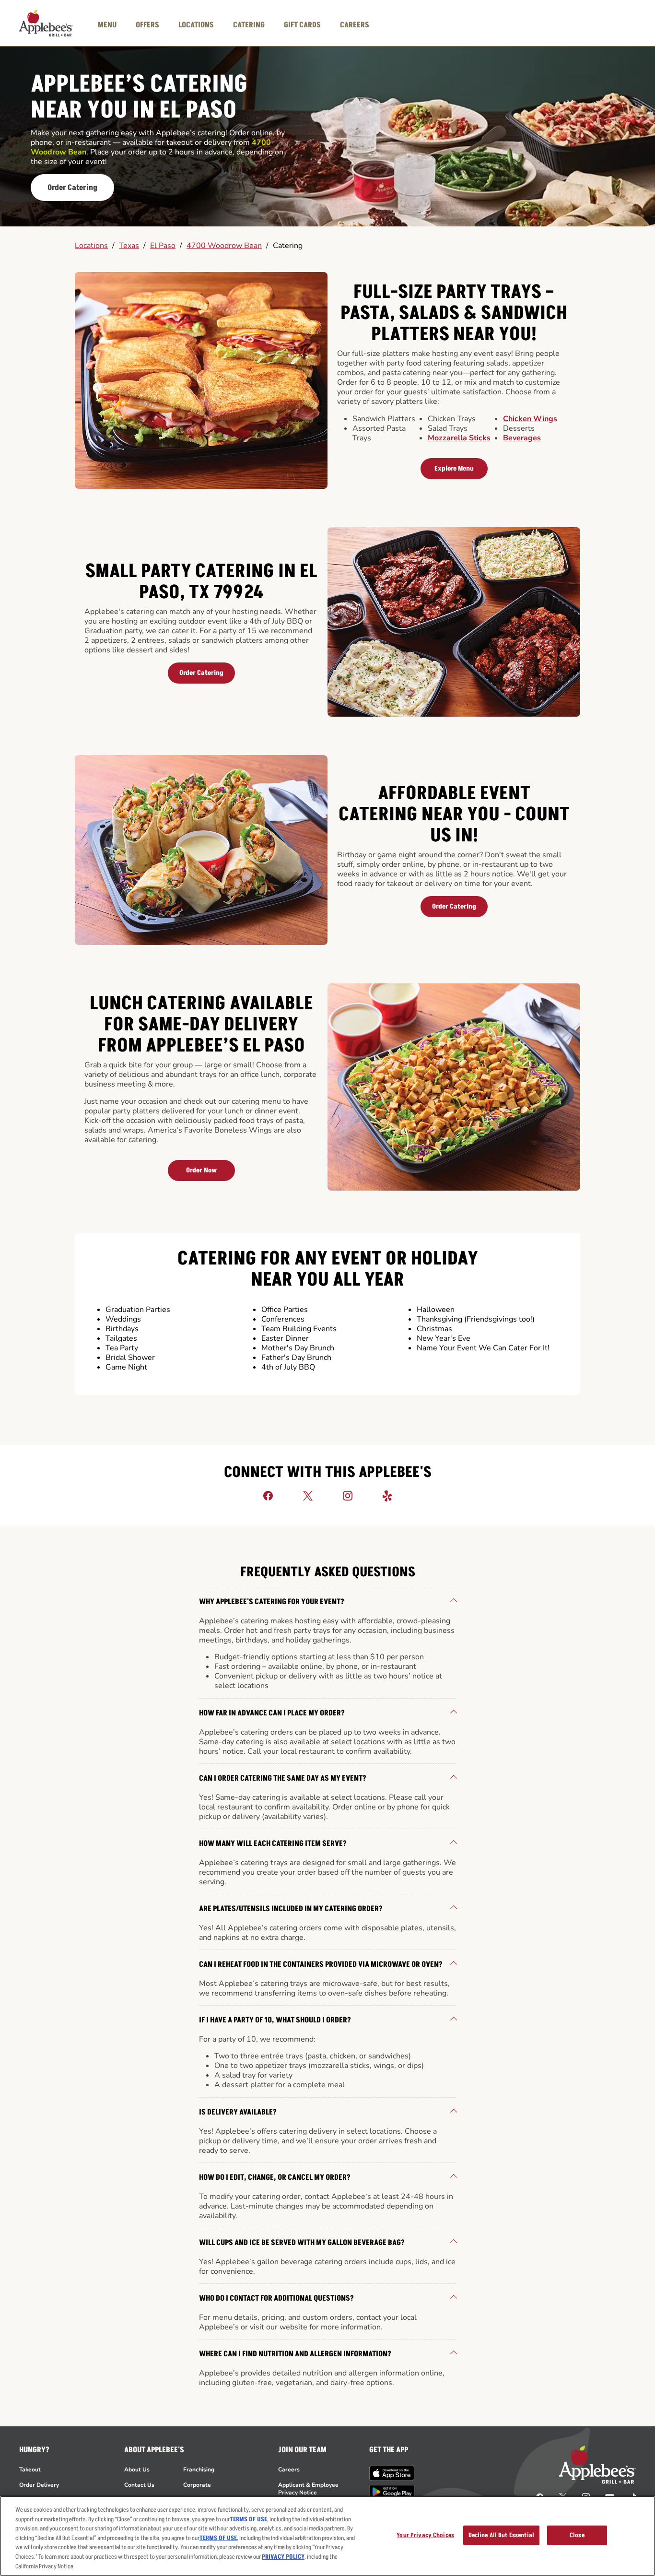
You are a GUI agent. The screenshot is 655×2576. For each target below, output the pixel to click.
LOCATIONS (196, 25)
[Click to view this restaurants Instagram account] (348, 1495)
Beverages (522, 438)
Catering (288, 246)
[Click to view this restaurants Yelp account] (387, 1495)
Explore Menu (454, 468)
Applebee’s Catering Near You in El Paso (139, 98)
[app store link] (392, 2473)
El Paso (163, 246)
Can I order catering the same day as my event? (283, 1778)
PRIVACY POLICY (283, 2557)
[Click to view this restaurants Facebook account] (268, 1495)
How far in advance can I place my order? (272, 1713)
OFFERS (147, 25)
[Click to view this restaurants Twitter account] (308, 1495)
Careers (289, 2470)
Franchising (199, 2470)
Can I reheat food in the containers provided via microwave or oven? (321, 1964)
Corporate (197, 2485)
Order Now (201, 1170)
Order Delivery (39, 2485)
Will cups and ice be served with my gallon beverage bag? (302, 2243)
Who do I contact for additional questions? (276, 2298)
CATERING (249, 25)
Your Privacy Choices (425, 2535)
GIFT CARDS (302, 25)
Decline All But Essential (501, 2535)
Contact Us (139, 2485)
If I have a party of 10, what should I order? (275, 2020)
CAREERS (355, 25)
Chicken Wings (530, 419)
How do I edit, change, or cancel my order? (275, 2177)
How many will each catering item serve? (273, 1843)
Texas (129, 246)
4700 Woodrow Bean (224, 246)
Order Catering (72, 188)
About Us (137, 2470)
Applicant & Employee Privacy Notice (308, 2489)
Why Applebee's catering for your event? (272, 1602)
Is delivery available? (238, 2112)
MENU (107, 25)
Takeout (30, 2470)
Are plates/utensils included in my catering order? (291, 1909)
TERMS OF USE (248, 2519)
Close (577, 2535)
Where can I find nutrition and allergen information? (295, 2354)
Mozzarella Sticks (459, 438)
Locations (91, 246)
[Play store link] (392, 2492)
